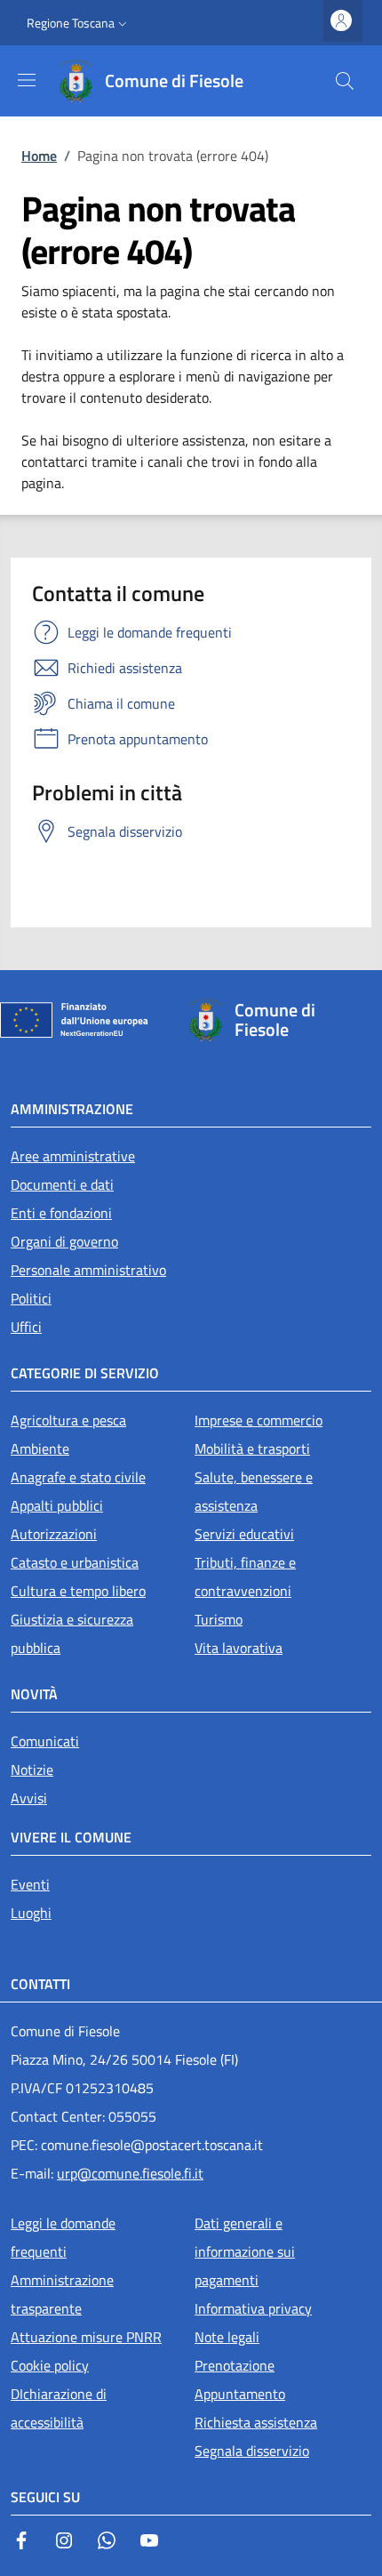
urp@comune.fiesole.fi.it (130, 2173)
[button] (79, 23)
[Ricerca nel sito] (345, 81)
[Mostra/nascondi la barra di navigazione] (27, 80)
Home (39, 156)
